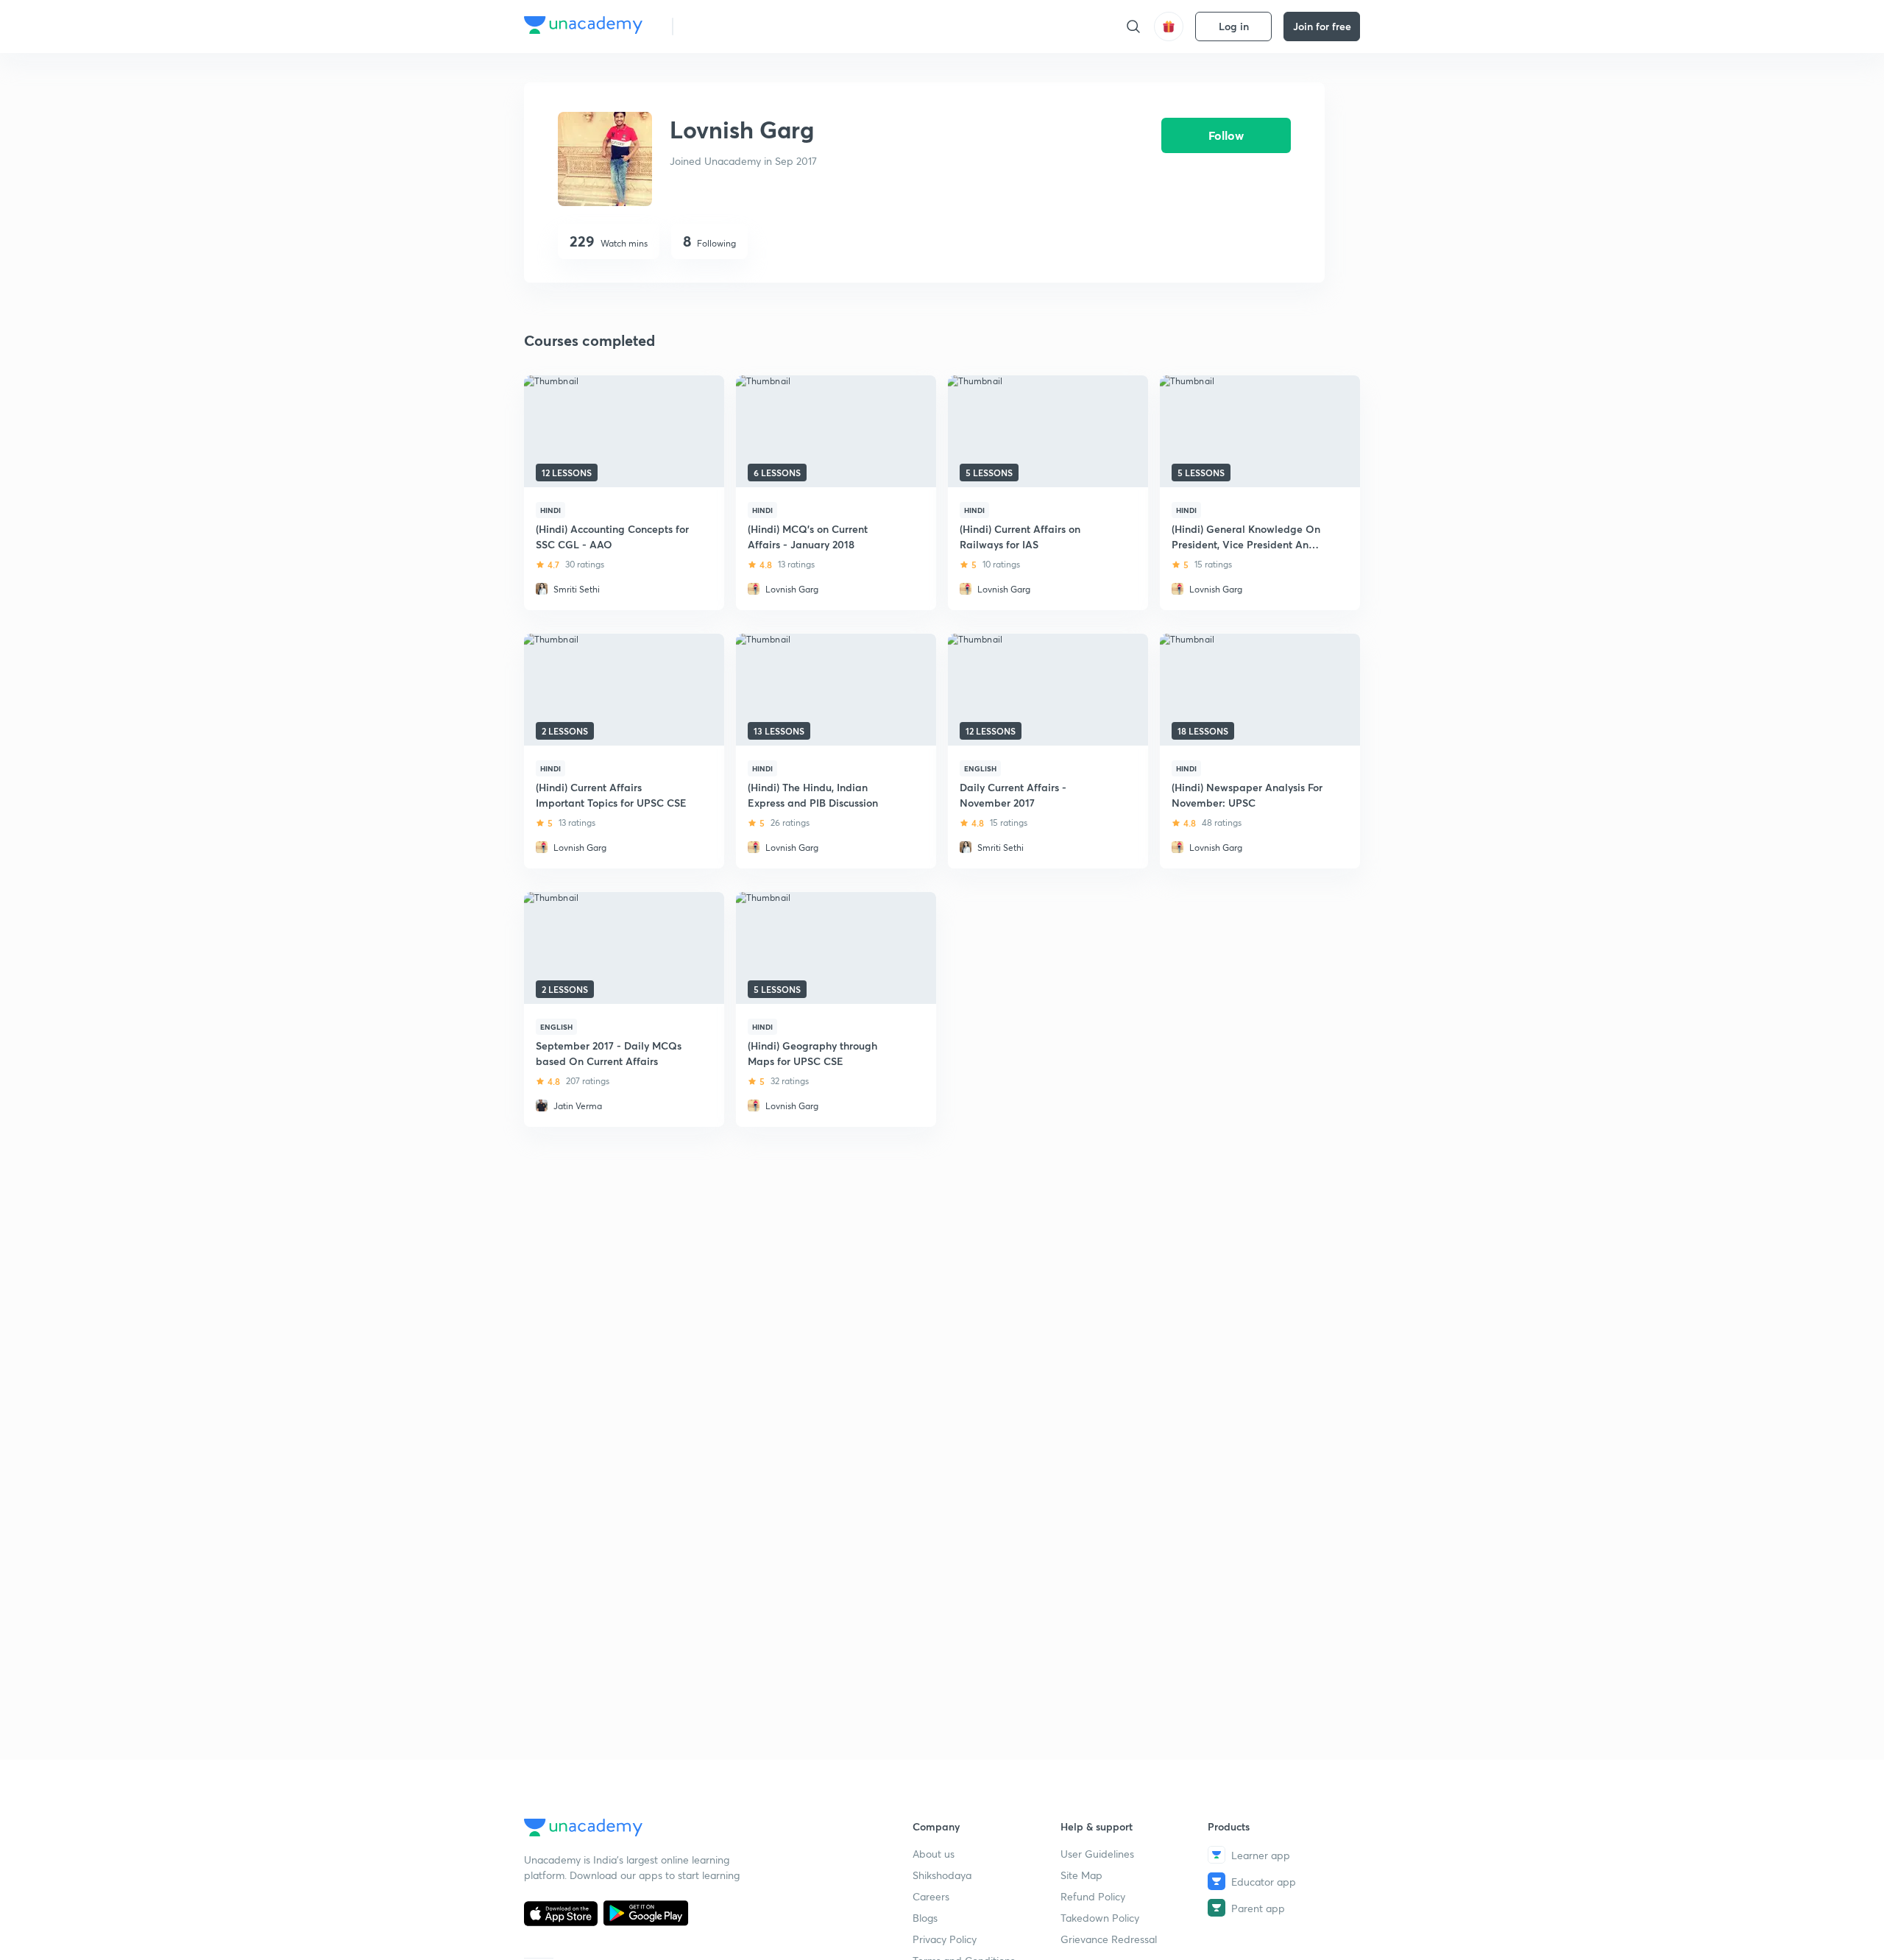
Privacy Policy (945, 1939)
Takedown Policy (1100, 1918)
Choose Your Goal (750, 26)
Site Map (1081, 1875)
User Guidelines (1097, 1854)
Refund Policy (1093, 1896)
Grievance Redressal (1109, 1939)
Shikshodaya (942, 1875)
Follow (1226, 135)
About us (934, 1854)
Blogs (925, 1918)
